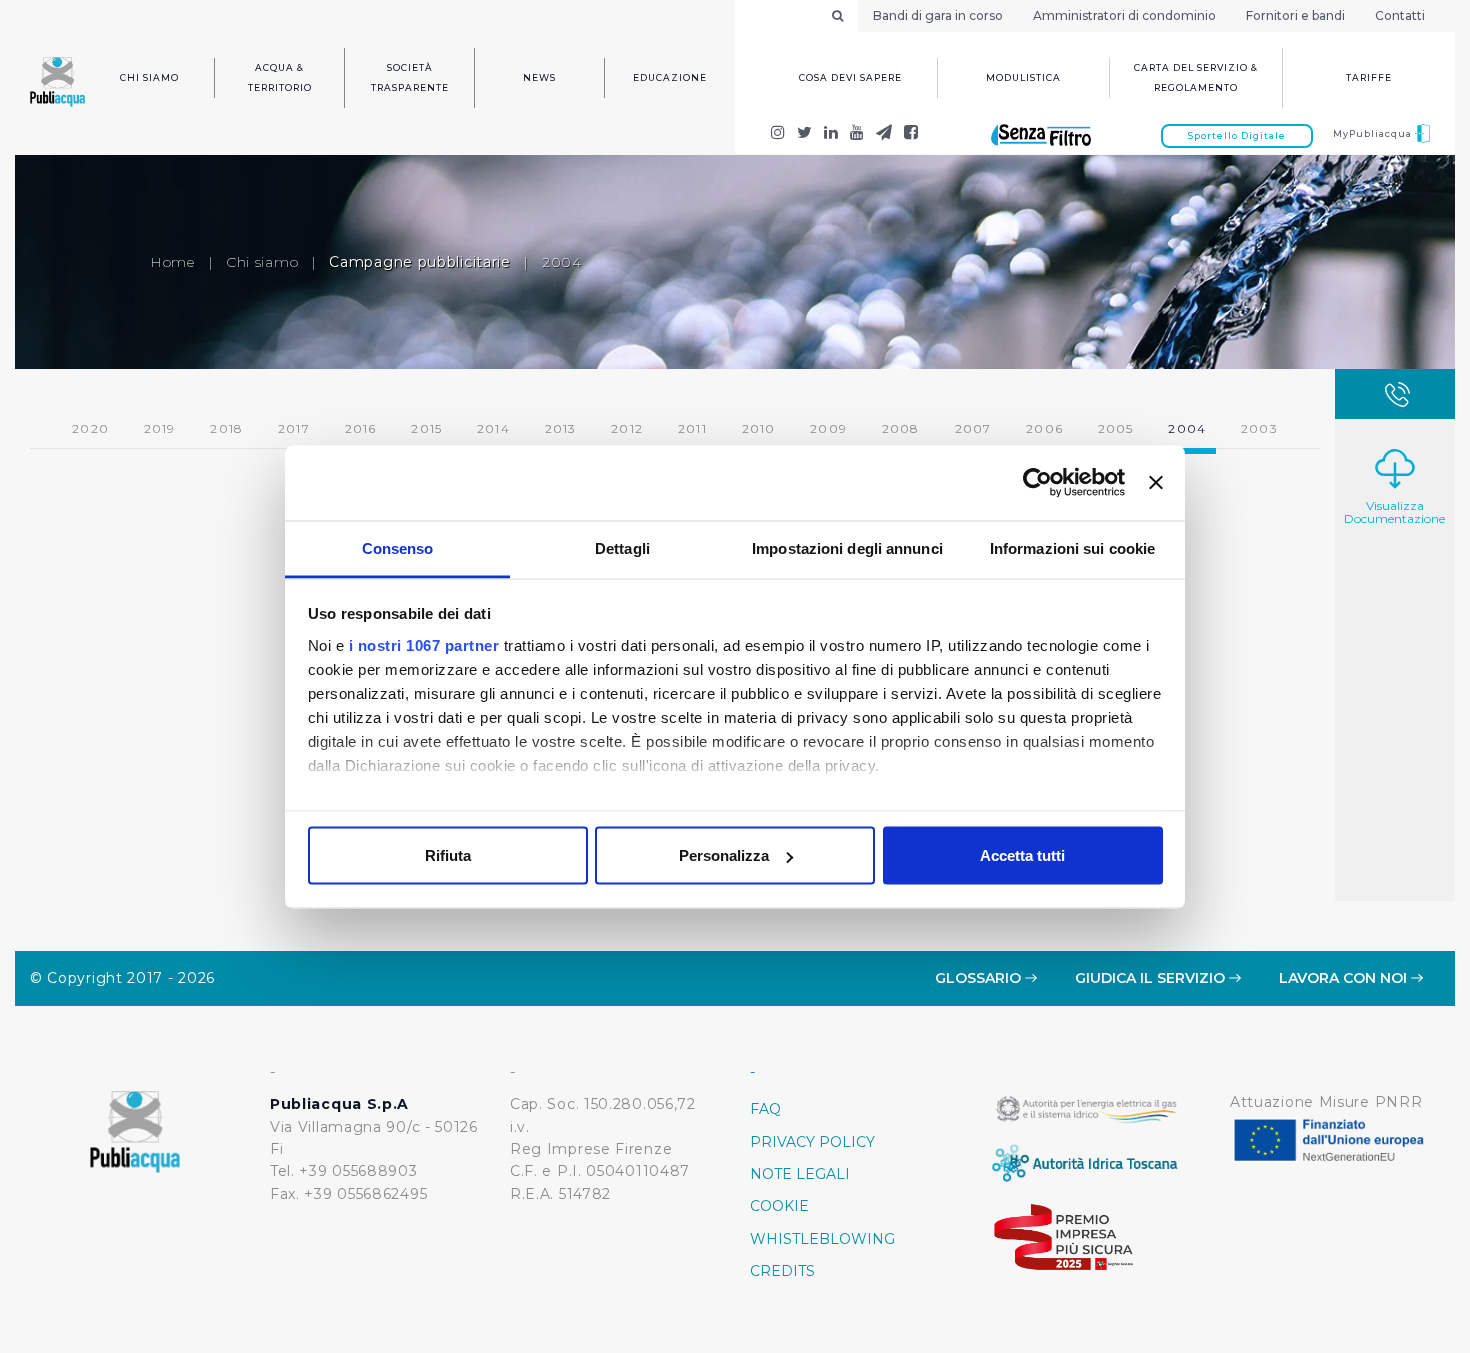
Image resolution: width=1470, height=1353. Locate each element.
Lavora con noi (1345, 978)
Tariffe (1369, 77)
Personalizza (724, 855)
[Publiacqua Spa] (831, 134)
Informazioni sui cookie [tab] (1072, 547)
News (539, 77)
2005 (1116, 428)
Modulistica (1023, 77)
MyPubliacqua (1374, 133)
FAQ (765, 1109)
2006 (1044, 428)
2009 (828, 428)
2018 (226, 428)
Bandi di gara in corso (938, 15)
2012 (627, 428)
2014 (493, 428)
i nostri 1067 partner (424, 644)
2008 (901, 428)
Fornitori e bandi (1295, 15)
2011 (692, 428)
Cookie (779, 1206)
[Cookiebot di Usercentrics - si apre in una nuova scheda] (1037, 483)
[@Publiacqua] (778, 134)
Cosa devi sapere (850, 77)
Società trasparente (410, 77)
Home (172, 262)
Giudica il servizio (1152, 978)
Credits (782, 1271)
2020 (90, 428)
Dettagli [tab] (622, 547)
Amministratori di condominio (1124, 15)
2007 (973, 428)
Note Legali (800, 1174)
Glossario (980, 978)
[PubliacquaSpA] (911, 134)
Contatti (1400, 15)
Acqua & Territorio (280, 77)
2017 (294, 428)
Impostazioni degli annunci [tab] (847, 547)
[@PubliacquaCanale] (884, 134)
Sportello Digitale (1237, 135)
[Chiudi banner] (1156, 483)
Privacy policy (812, 1142)
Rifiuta (448, 855)
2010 (759, 428)
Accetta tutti (1022, 855)
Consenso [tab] (398, 547)
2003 (1259, 428)
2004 (562, 262)
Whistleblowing (822, 1239)
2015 (426, 428)
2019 (160, 428)
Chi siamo (149, 77)
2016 (361, 428)
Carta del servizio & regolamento (1196, 77)
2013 (561, 428)
